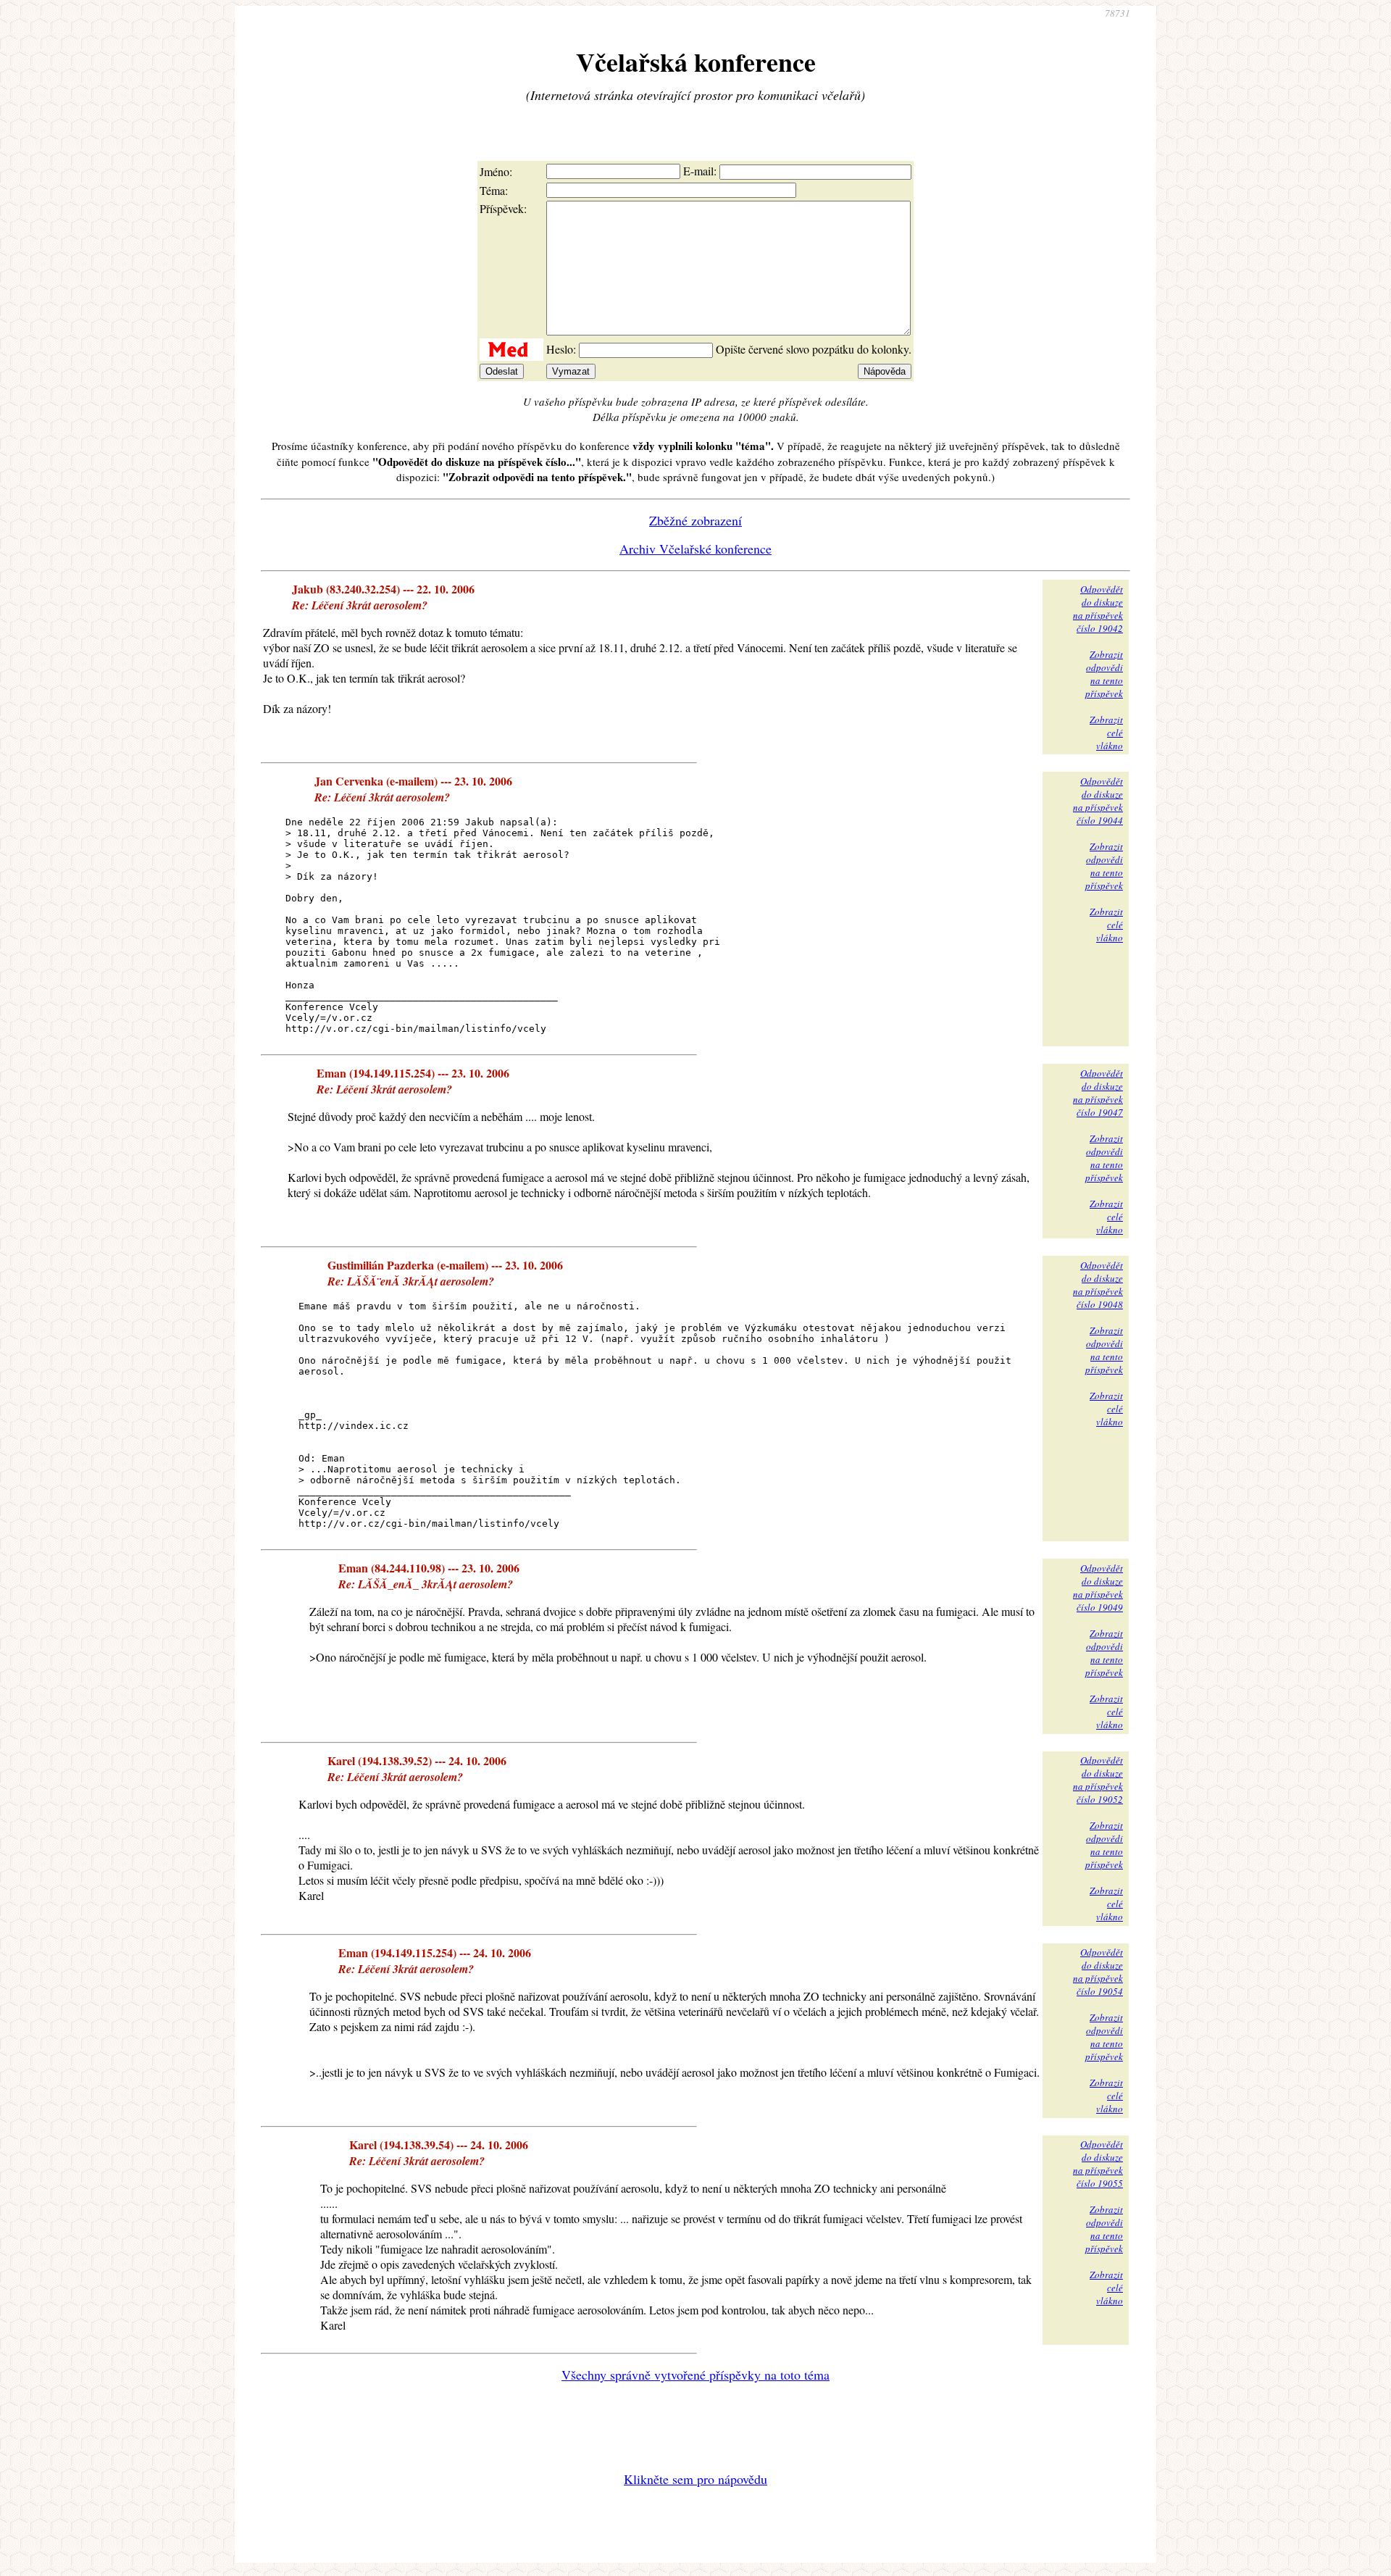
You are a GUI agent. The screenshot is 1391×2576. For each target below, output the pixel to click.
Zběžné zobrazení (695, 520)
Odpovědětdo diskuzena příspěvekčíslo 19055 (1098, 2164)
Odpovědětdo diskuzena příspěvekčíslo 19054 (1098, 1972)
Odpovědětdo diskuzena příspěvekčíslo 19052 (1098, 1780)
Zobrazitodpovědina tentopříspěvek (1104, 674)
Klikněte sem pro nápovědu (695, 2479)
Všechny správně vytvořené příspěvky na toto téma (695, 2375)
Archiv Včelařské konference (695, 549)
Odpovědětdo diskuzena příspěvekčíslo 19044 (1098, 801)
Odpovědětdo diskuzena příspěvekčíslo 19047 (1098, 1093)
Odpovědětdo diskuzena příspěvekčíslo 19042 (1098, 609)
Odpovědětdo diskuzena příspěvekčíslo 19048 (1098, 1285)
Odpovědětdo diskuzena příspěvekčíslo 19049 (1098, 1588)
